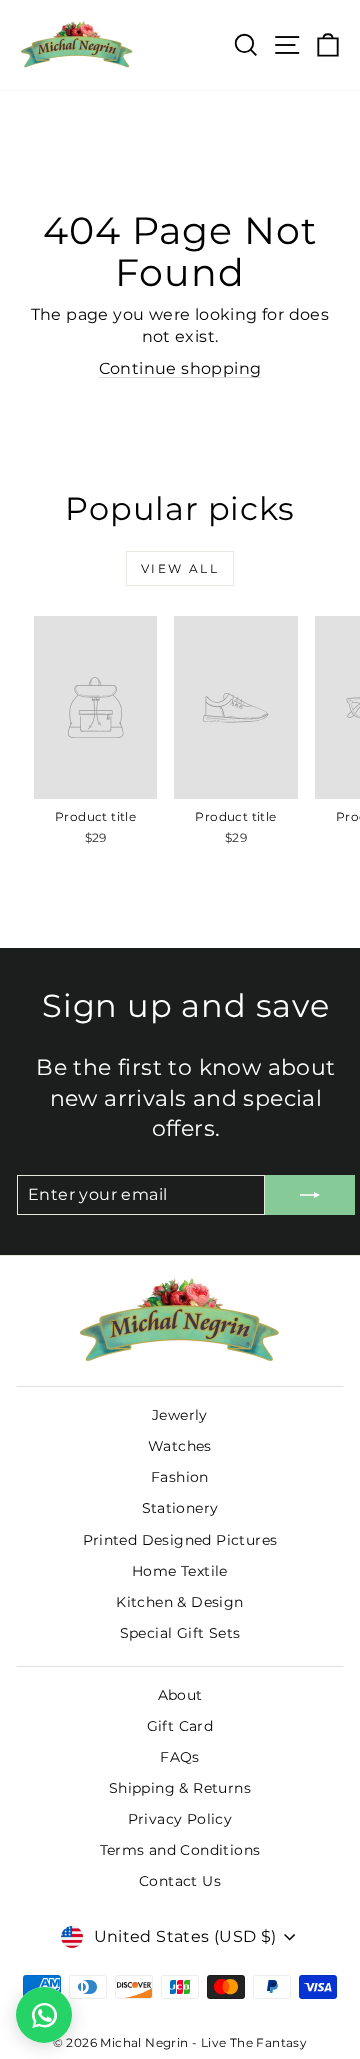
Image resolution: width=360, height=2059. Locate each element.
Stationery (180, 1508)
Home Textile (180, 1571)
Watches (180, 1446)
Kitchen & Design (179, 1602)
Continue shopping (180, 368)
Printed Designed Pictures (180, 1540)
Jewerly (180, 1415)
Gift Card (180, 1726)
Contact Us (180, 1881)
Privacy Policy (180, 1819)
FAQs (180, 1757)
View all (180, 568)
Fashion (180, 1477)
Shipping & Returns (180, 1788)
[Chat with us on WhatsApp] (44, 2015)
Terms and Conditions (180, 1850)
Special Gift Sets (180, 1633)
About (180, 1695)
